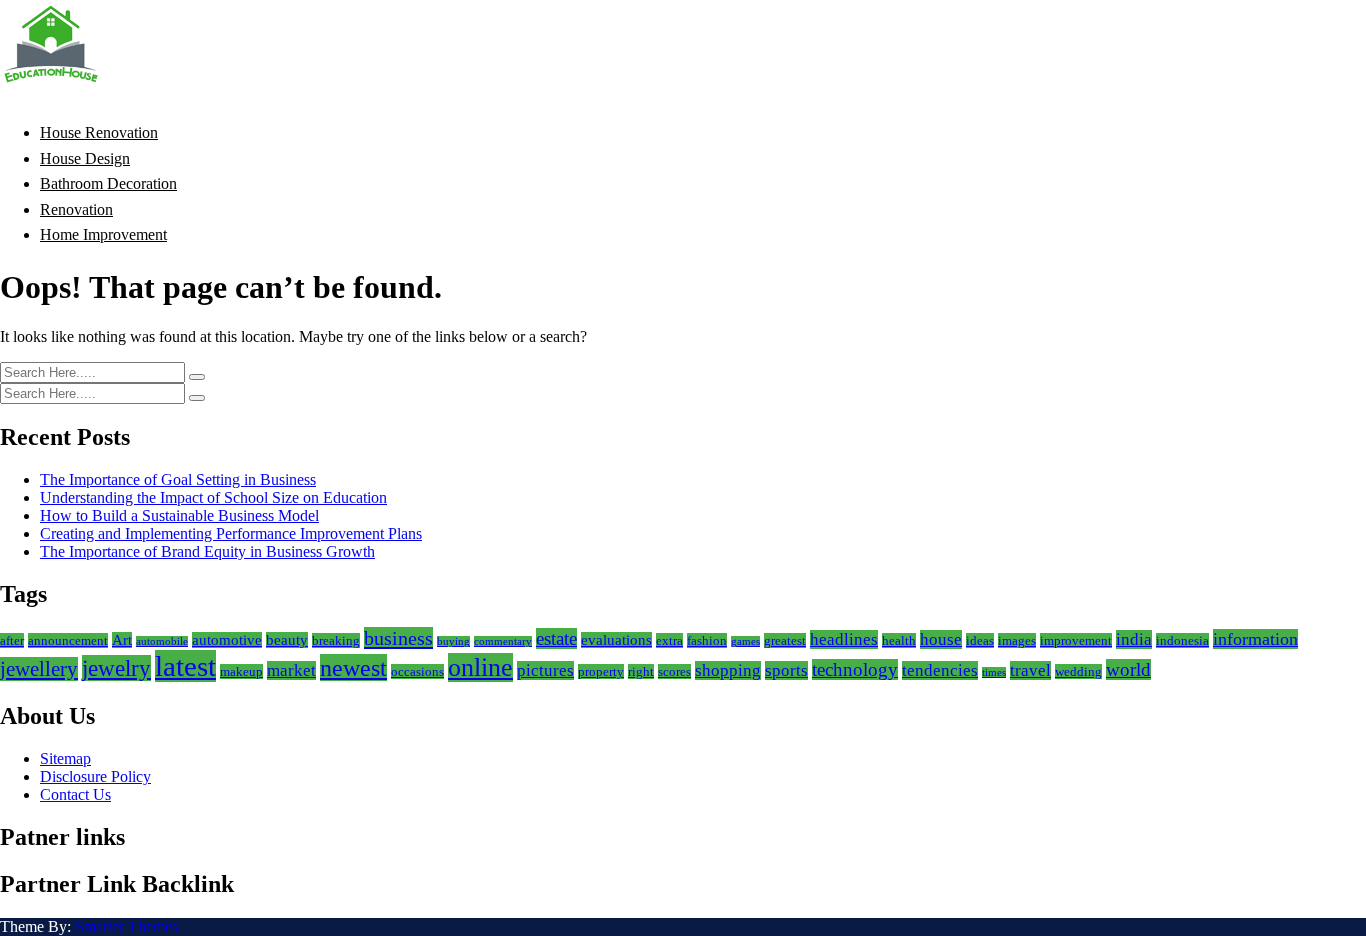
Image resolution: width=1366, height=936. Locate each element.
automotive (227, 640)
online (480, 667)
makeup (241, 671)
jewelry (116, 668)
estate (556, 638)
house (941, 639)
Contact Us (75, 794)
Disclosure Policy (95, 776)
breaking (336, 640)
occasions (417, 671)
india (1134, 639)
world (1128, 669)
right (641, 671)
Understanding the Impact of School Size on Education (213, 497)
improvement (1076, 640)
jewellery (39, 669)
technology (855, 669)
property (601, 671)
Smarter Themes (126, 926)
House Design (85, 158)
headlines (844, 639)
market (291, 670)
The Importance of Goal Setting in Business (178, 479)
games (745, 641)
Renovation (76, 209)
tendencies (940, 670)
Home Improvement (103, 234)
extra (669, 640)
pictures (545, 670)
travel (1030, 670)
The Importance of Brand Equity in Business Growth (207, 551)
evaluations (616, 640)
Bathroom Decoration (108, 183)
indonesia (1182, 640)
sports (786, 670)
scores (674, 671)
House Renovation (99, 132)
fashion (707, 640)
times (994, 672)
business (398, 638)
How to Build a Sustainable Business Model (179, 515)
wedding (1078, 671)
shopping (728, 670)
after (12, 640)
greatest (785, 640)
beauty (287, 640)
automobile (162, 641)
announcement (68, 640)
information (1255, 639)
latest (185, 666)
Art (122, 640)
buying (453, 641)
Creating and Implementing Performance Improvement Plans (231, 533)
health (899, 640)
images (1017, 640)
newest (353, 667)
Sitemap (65, 758)
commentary (503, 641)
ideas (980, 640)
